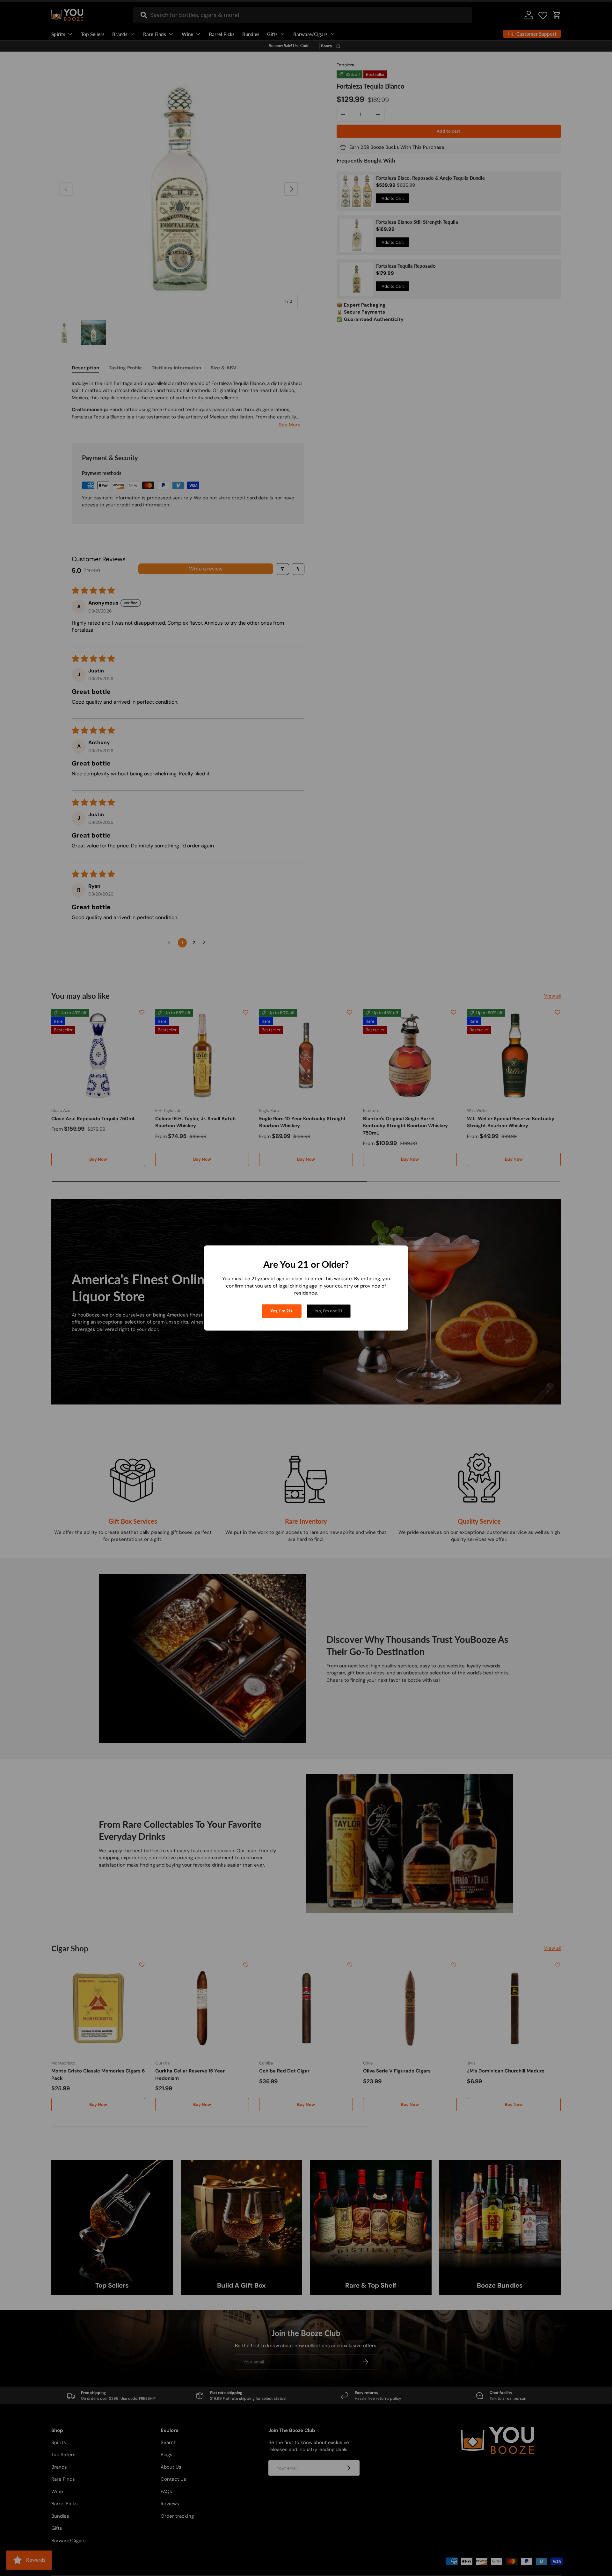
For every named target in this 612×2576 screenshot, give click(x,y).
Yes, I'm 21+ (282, 1311)
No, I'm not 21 (329, 1311)
